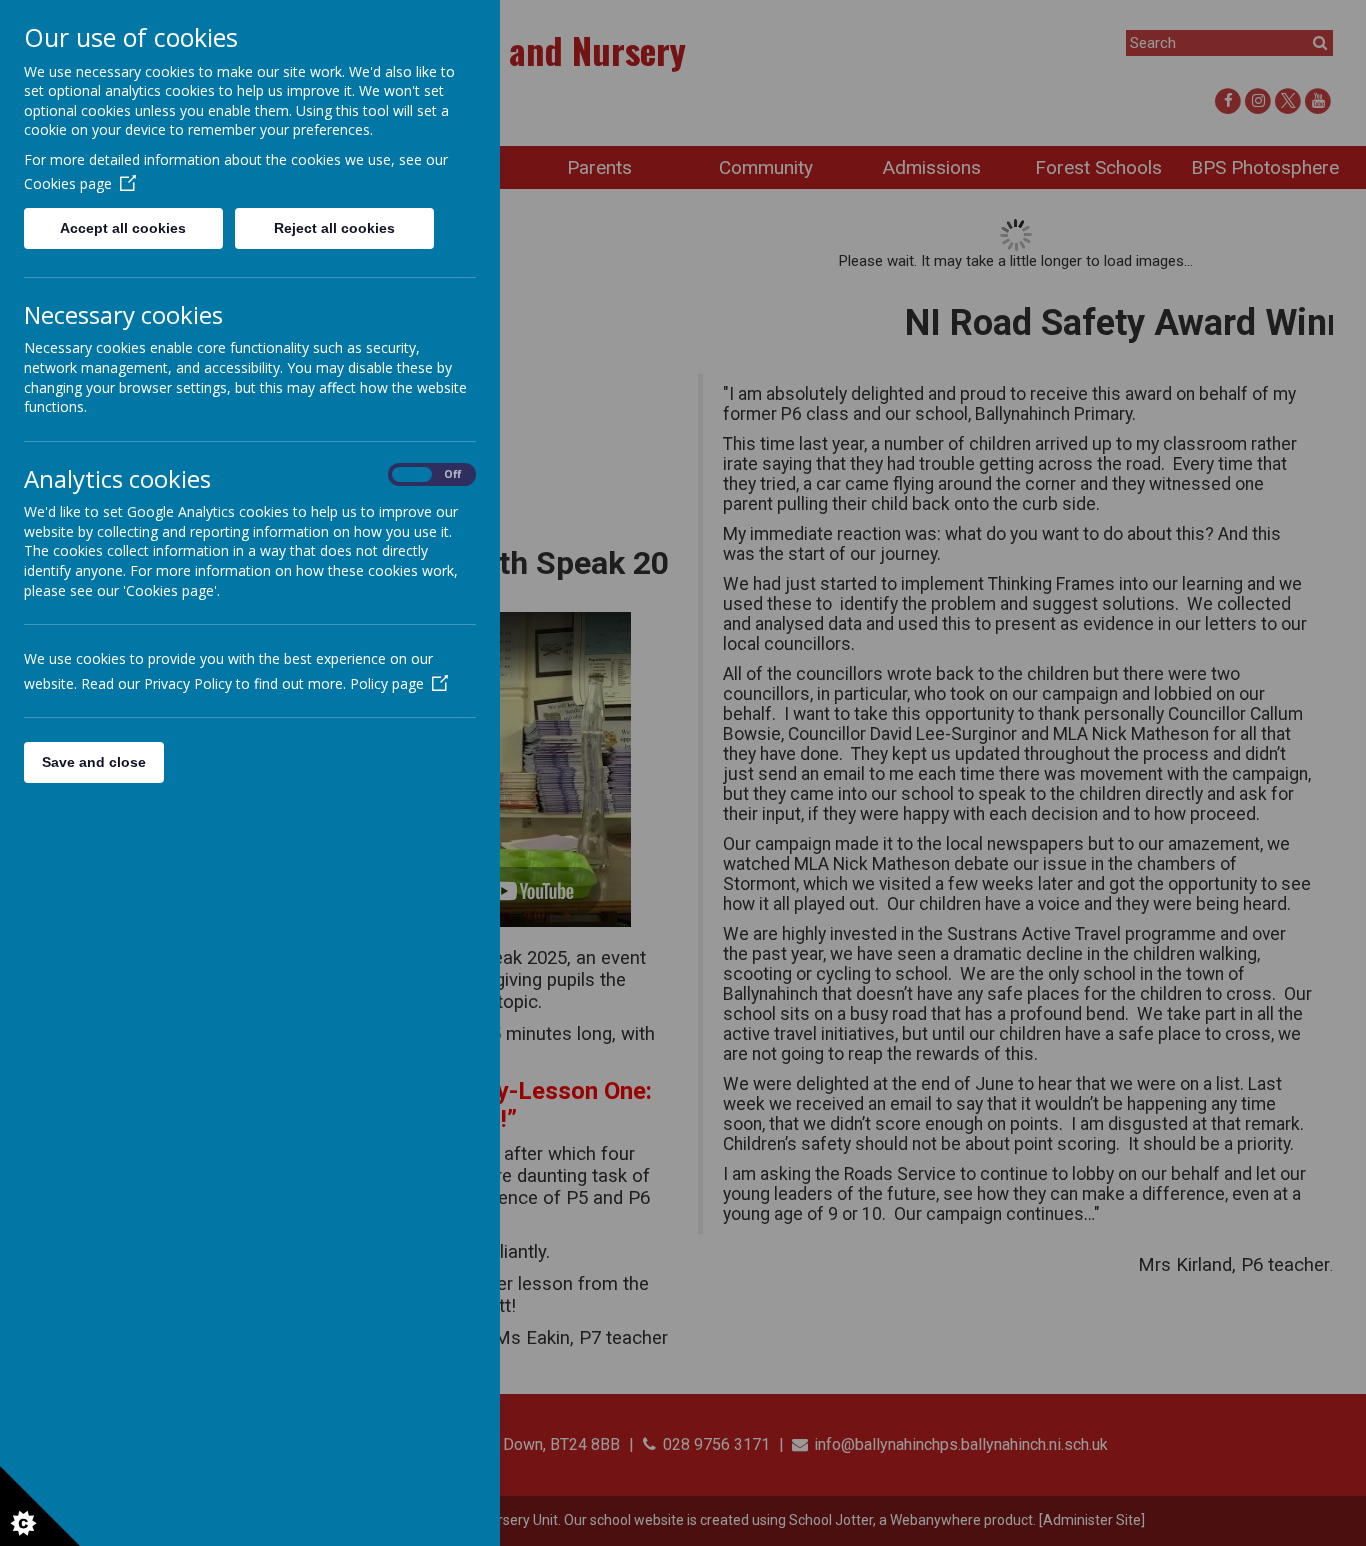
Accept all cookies (123, 228)
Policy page (387, 683)
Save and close (94, 762)
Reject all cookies (334, 228)
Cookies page (68, 183)
